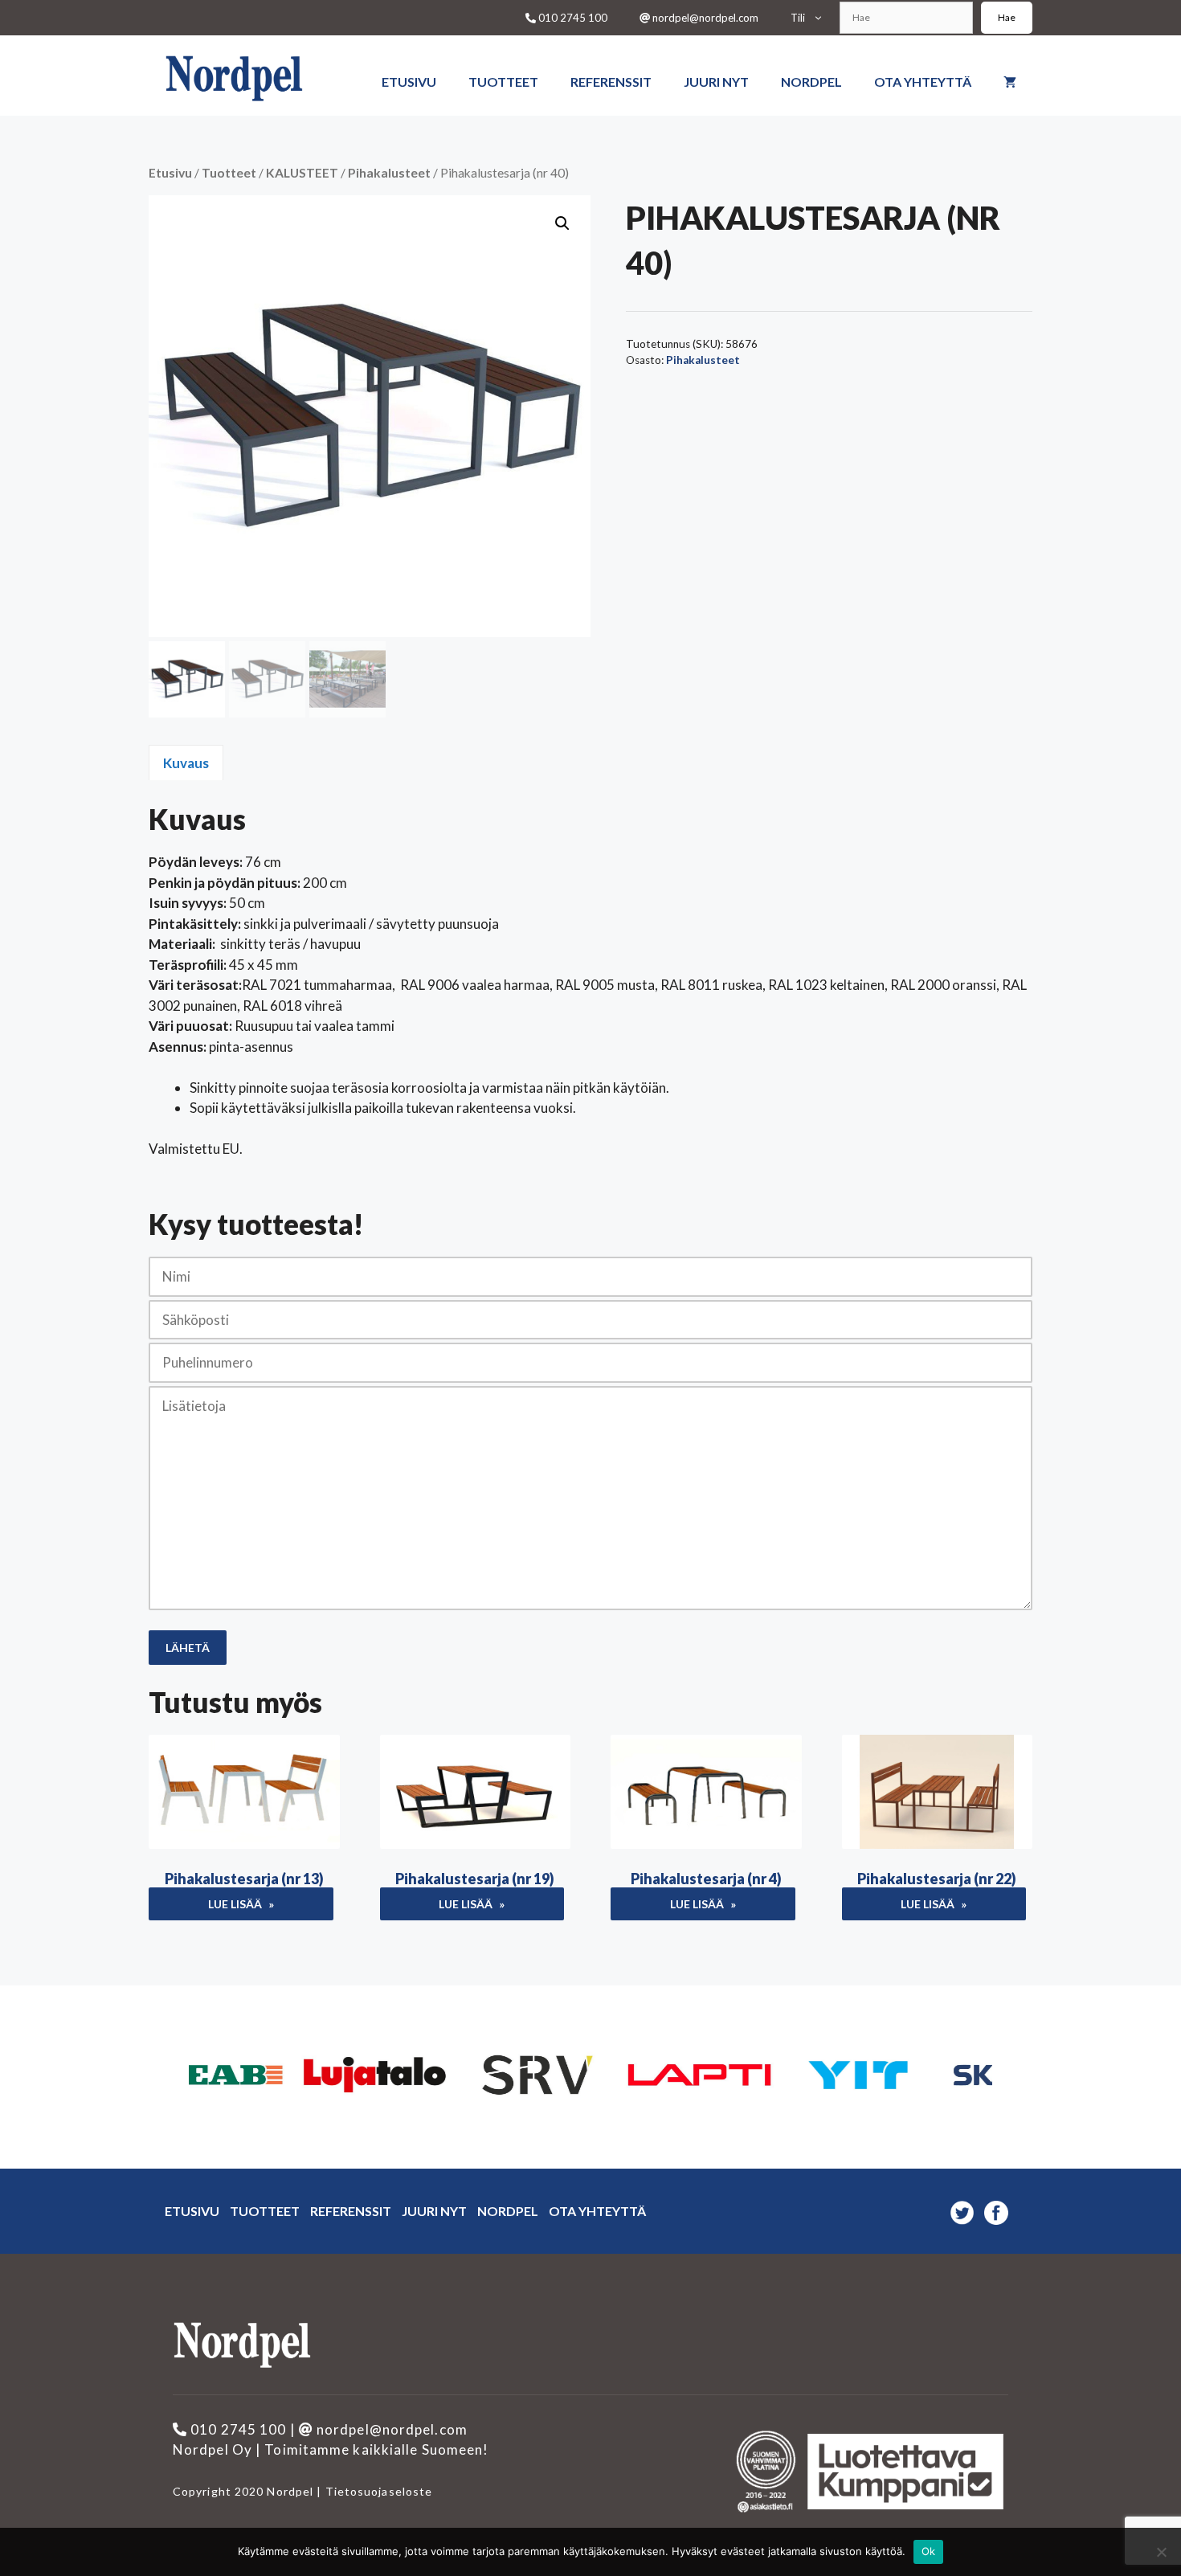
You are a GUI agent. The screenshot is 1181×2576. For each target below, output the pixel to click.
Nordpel (811, 82)
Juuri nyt (716, 82)
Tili (798, 18)
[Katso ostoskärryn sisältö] (1010, 67)
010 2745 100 (572, 18)
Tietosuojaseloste (377, 2491)
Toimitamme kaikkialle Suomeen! (376, 2449)
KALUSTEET (302, 173)
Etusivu (409, 82)
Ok (929, 2551)
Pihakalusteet (389, 173)
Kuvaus (186, 763)
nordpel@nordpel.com (704, 18)
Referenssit (611, 82)
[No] (1161, 2552)
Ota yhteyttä (923, 82)
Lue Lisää (235, 1904)
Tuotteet (503, 82)
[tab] (186, 763)
